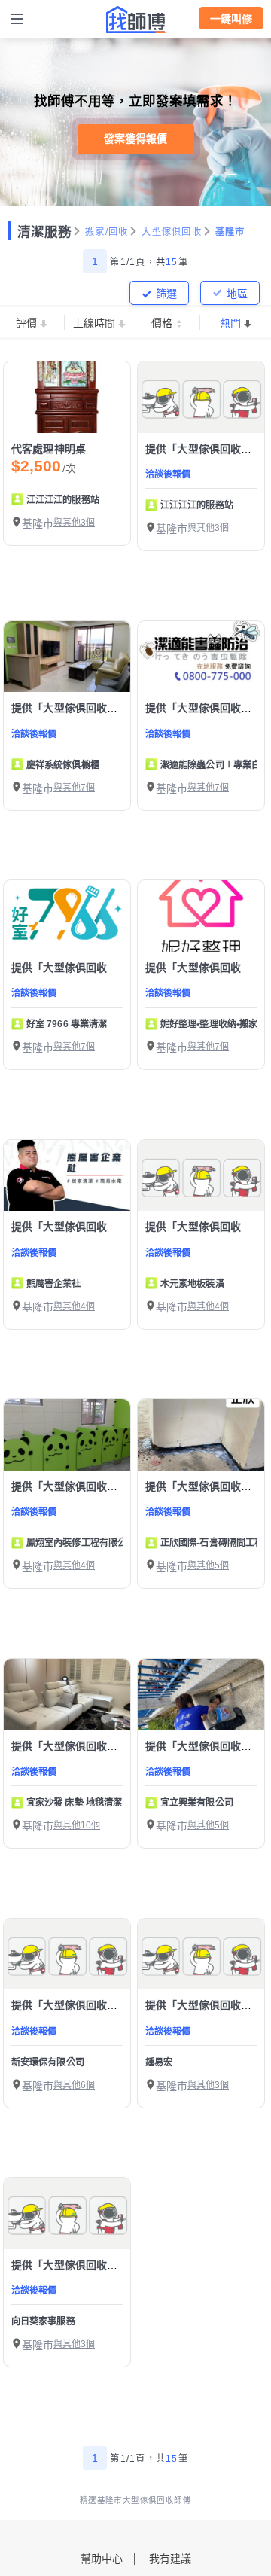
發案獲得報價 (135, 139)
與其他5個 (208, 1565)
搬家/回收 (107, 232)
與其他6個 (74, 2085)
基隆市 (230, 232)
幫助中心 (102, 2559)
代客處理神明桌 (49, 449)
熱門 (230, 323)
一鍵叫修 (231, 19)
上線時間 (94, 323)
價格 (162, 323)
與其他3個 (74, 523)
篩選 (166, 294)
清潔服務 (44, 232)
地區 (237, 294)
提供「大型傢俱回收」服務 (75, 708)
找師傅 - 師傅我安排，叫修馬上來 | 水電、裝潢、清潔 (135, 20)
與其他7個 (74, 788)
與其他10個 (77, 1825)
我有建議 (170, 2559)
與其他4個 (74, 1306)
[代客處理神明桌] (67, 397)
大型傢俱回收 (172, 232)
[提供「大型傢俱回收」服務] (201, 397)
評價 (26, 323)
